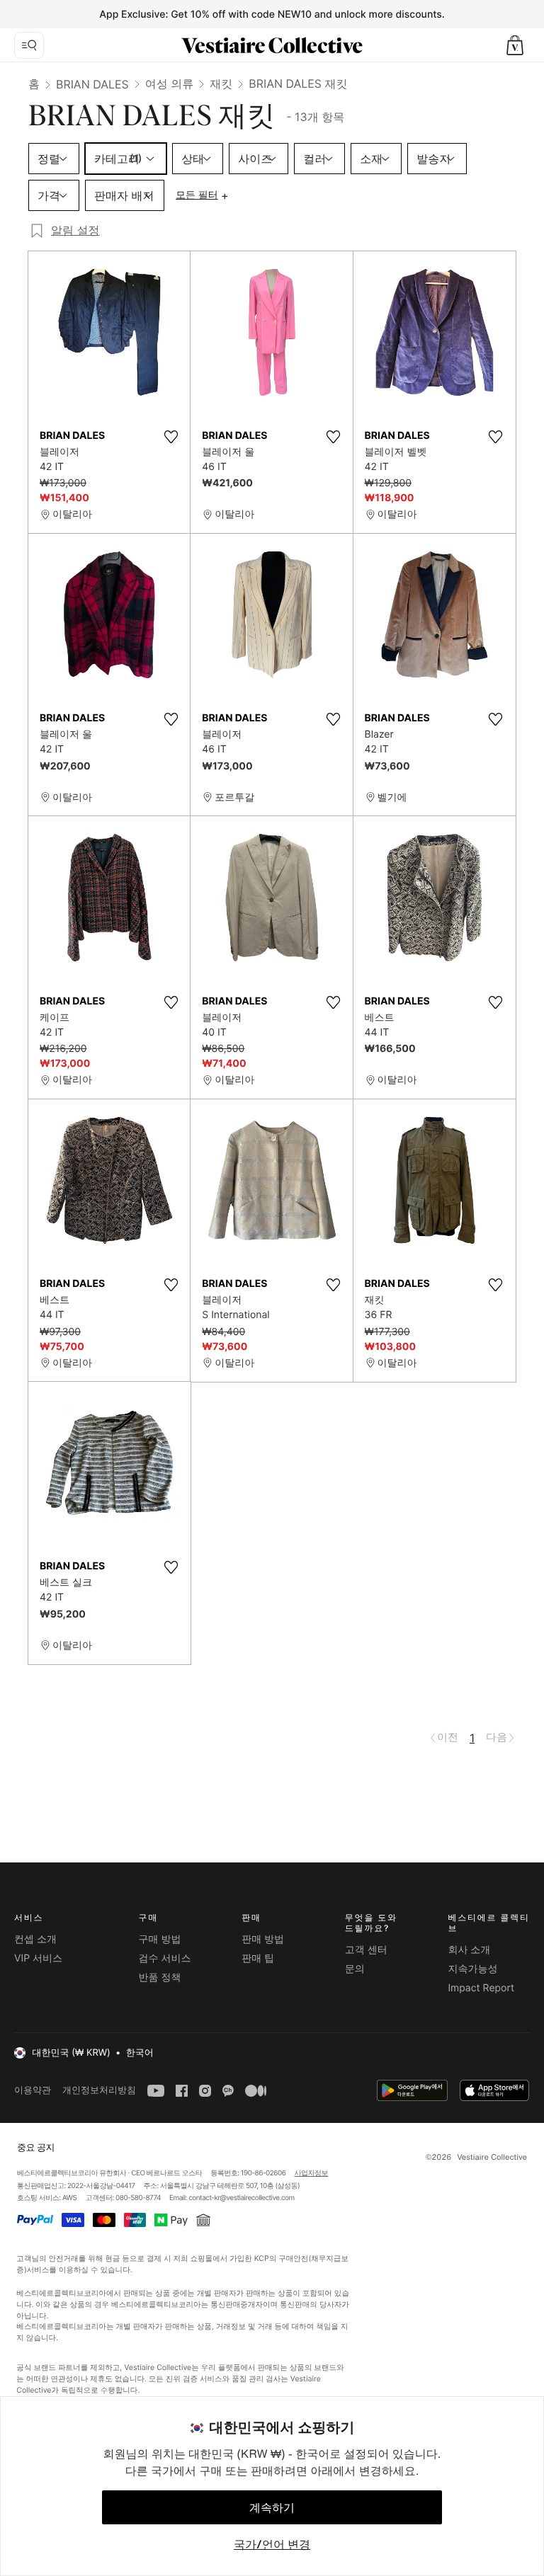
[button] (515, 45)
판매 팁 (258, 1958)
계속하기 (272, 2507)
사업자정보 (312, 2173)
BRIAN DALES (92, 84)
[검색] (29, 45)
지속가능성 (472, 1969)
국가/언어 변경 (272, 2544)
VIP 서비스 (38, 1958)
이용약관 (33, 2090)
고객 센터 (366, 1950)
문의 (355, 1969)
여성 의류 (170, 84)
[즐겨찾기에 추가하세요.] (171, 437)
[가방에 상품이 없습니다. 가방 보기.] (515, 45)
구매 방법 (160, 1939)
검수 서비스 (165, 1958)
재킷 (221, 84)
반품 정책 (160, 1977)
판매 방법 (263, 1939)
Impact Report (481, 1988)
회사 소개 (469, 1950)
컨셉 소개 (35, 1939)
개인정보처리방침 (99, 2090)
